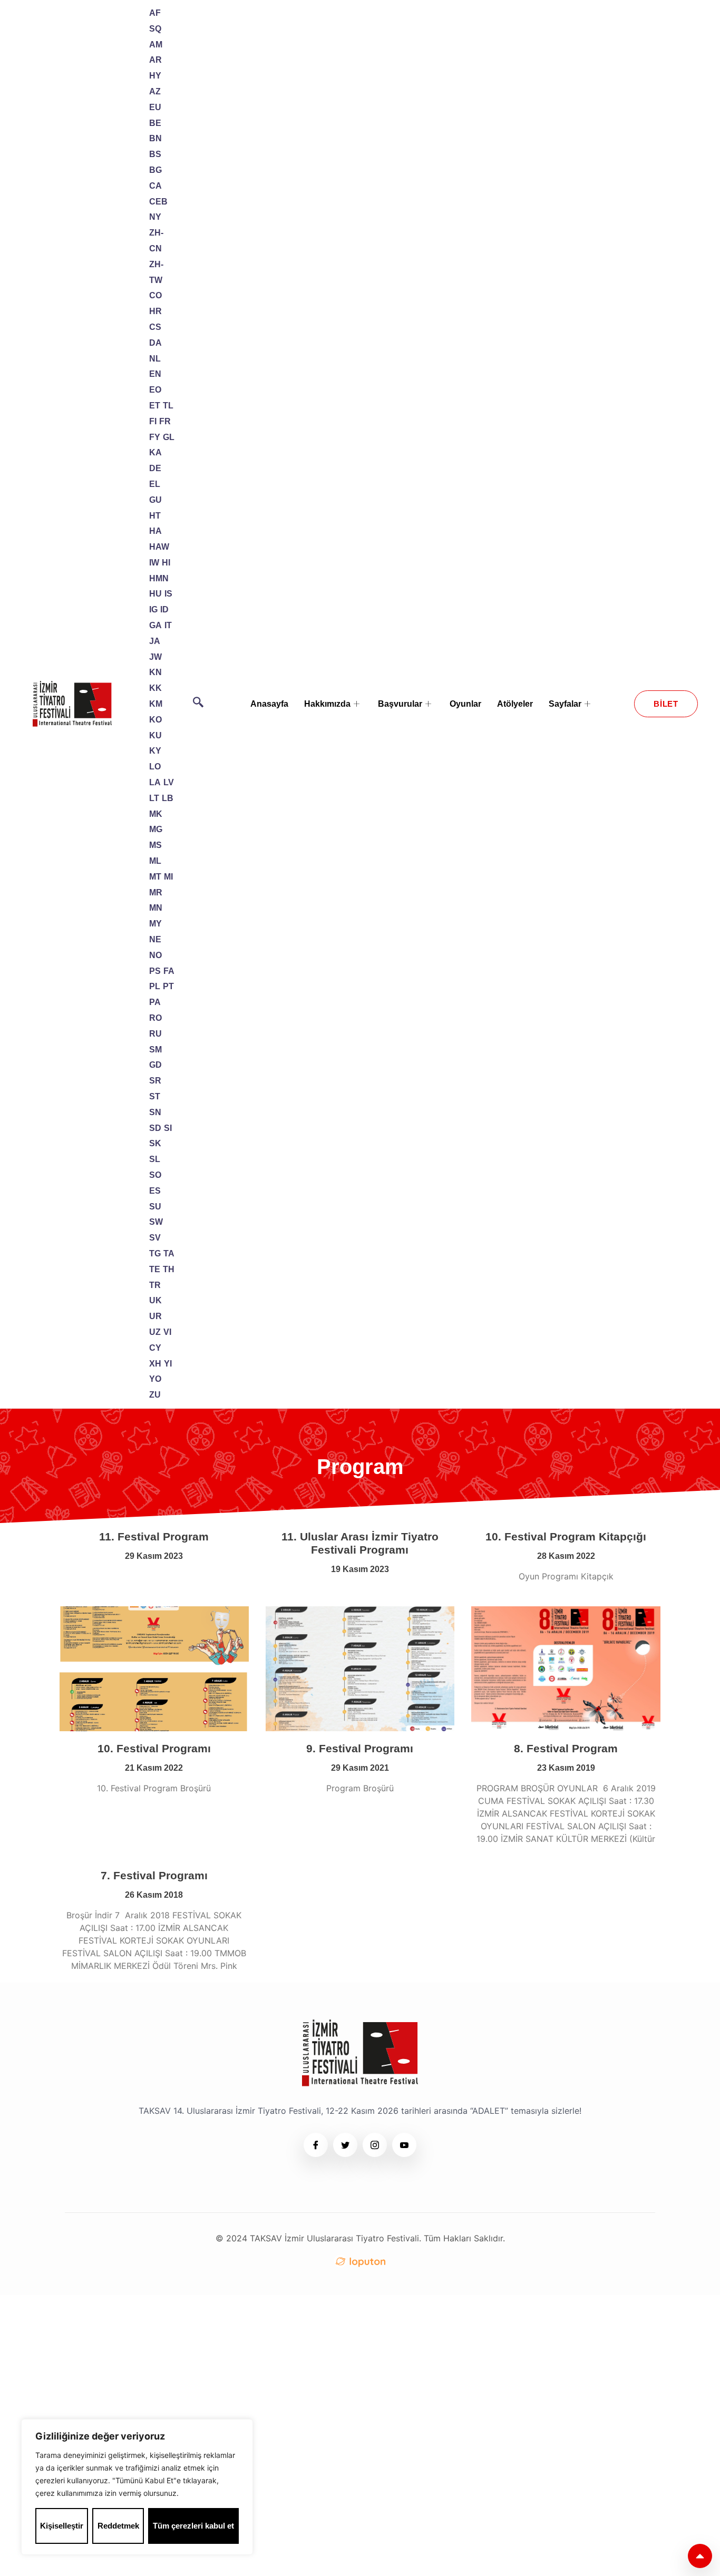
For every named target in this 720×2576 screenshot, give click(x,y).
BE (155, 123)
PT (168, 986)
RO (155, 1018)
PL (155, 986)
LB (168, 798)
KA (155, 452)
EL (155, 484)
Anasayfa (269, 704)
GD (155, 1065)
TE (155, 1269)
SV (155, 1238)
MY (155, 924)
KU (155, 735)
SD (155, 1128)
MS (155, 845)
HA (155, 531)
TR (155, 1285)
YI (168, 1364)
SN (155, 1112)
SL (155, 1159)
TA (169, 1253)
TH (169, 1269)
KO (155, 720)
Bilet (666, 704)
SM (155, 1050)
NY (155, 217)
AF (155, 13)
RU (155, 1034)
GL (169, 437)
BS (155, 154)
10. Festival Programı (154, 1748)
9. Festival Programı (360, 1748)
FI (153, 421)
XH (155, 1364)
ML (155, 861)
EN (155, 374)
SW (156, 1222)
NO (155, 955)
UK (155, 1300)
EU (155, 107)
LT (154, 798)
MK (156, 814)
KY (155, 751)
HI (166, 563)
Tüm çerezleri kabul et (193, 2526)
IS (168, 594)
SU (155, 1207)
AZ (155, 91)
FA (169, 971)
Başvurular (400, 704)
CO (155, 295)
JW (155, 657)
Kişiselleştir (62, 2526)
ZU (155, 1395)
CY (155, 1348)
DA (155, 343)
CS (155, 327)
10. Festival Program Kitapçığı (566, 1536)
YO (155, 1379)
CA (155, 186)
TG (155, 1253)
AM (156, 45)
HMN (159, 578)
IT (168, 625)
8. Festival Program (566, 1748)
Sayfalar (565, 704)
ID (164, 609)
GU (155, 500)
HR (155, 311)
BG (155, 170)
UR (155, 1316)
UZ (155, 1332)
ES (155, 1191)
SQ (155, 29)
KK (155, 688)
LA (155, 782)
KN (155, 672)
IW (154, 563)
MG (156, 829)
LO (155, 767)
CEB (158, 202)
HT (155, 516)
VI (167, 1332)
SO (155, 1175)
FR (165, 421)
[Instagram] (375, 2145)
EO (155, 390)
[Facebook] (316, 2145)
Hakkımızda (327, 704)
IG (153, 609)
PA (155, 1002)
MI (168, 877)
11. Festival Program (154, 1536)
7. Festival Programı (154, 1875)
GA (155, 625)
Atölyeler (515, 704)
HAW (159, 547)
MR (156, 892)
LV (169, 782)
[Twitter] (345, 2145)
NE (155, 939)
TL (168, 406)
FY (155, 437)
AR (155, 60)
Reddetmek (118, 2526)
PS (155, 971)
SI (168, 1128)
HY (155, 76)
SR (155, 1081)
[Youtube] (404, 2145)
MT (155, 877)
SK (155, 1143)
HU (155, 594)
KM (156, 704)
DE (155, 468)
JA (155, 641)
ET (155, 406)
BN (155, 138)
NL (155, 359)
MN (156, 908)
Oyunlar (465, 704)
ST (155, 1096)
